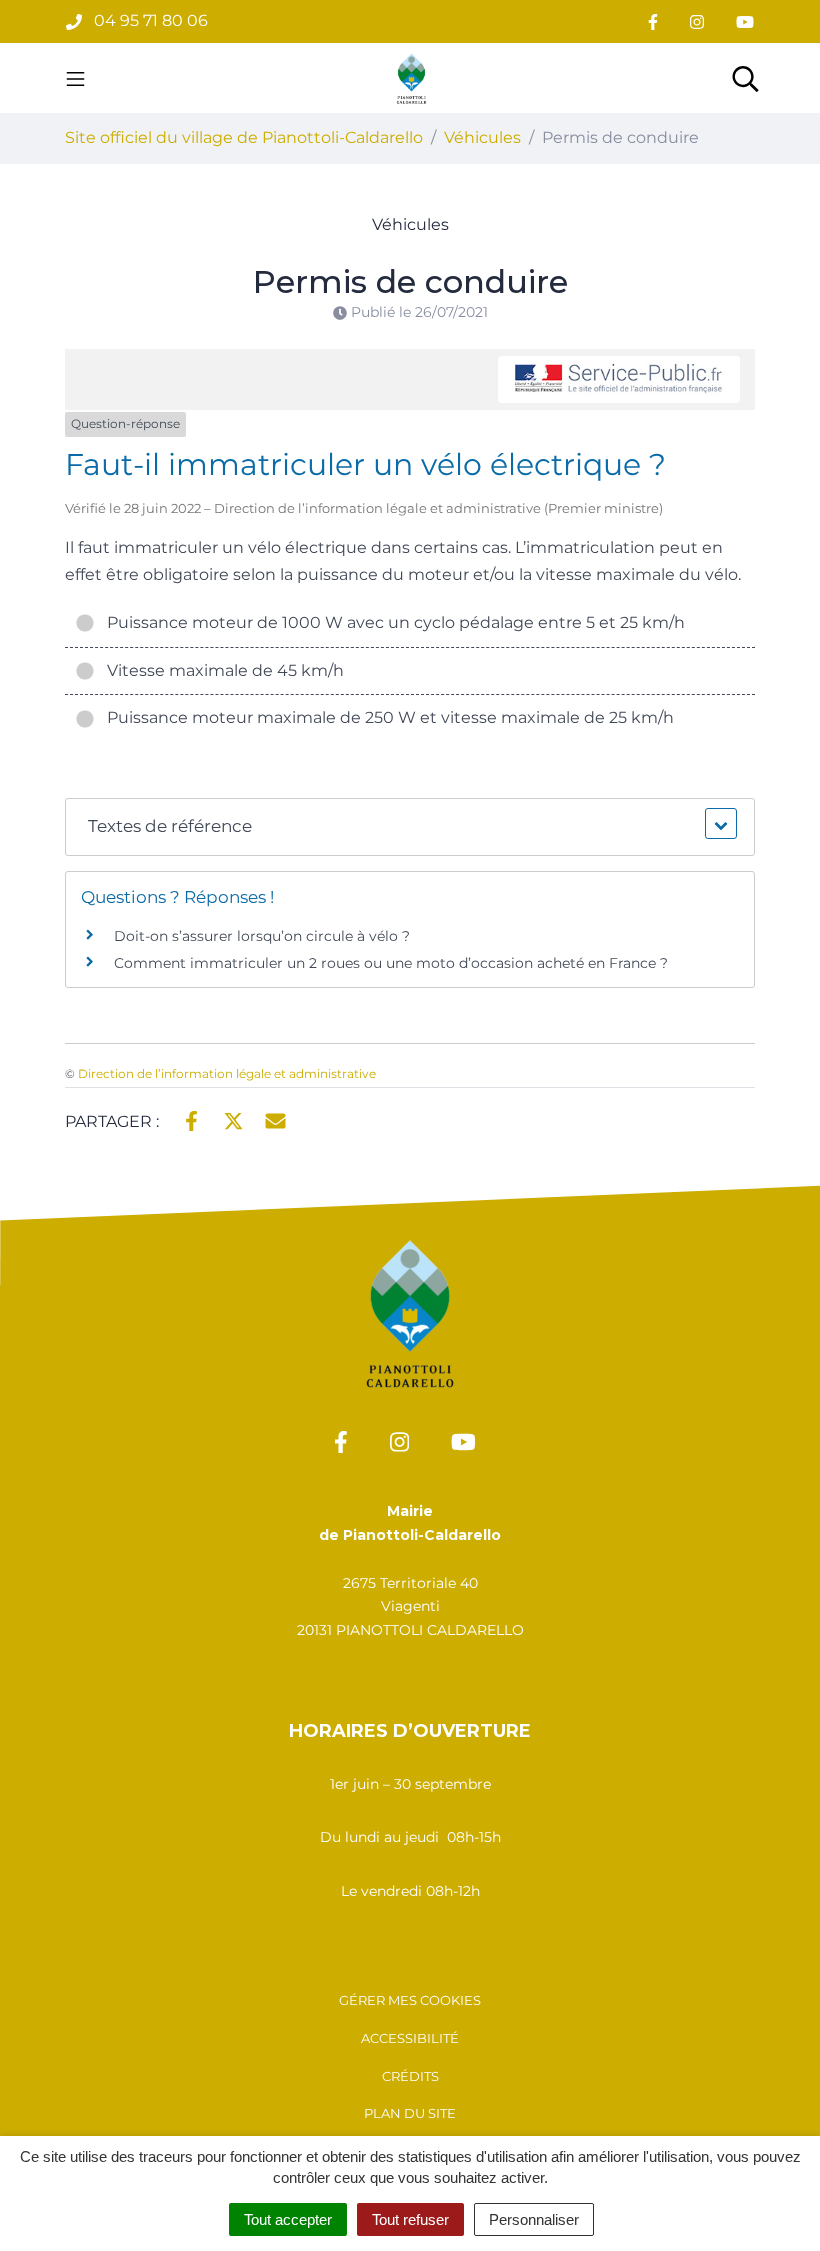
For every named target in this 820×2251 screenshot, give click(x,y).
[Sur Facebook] (191, 1120)
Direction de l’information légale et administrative (227, 1073)
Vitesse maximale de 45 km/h (221, 670)
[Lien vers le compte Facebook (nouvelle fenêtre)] (653, 21)
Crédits (410, 2076)
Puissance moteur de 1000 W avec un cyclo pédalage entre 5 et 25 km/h (392, 622)
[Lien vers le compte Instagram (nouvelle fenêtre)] (697, 21)
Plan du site (410, 2113)
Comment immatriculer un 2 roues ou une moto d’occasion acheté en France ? (391, 963)
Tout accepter (288, 2219)
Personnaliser (534, 2219)
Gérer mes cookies (410, 2000)
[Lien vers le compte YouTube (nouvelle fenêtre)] (745, 21)
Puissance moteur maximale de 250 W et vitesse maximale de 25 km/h (386, 717)
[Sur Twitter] (233, 1120)
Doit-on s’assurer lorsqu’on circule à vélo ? (262, 936)
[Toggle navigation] (75, 78)
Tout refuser (410, 2219)
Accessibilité (410, 2038)
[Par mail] (275, 1120)
